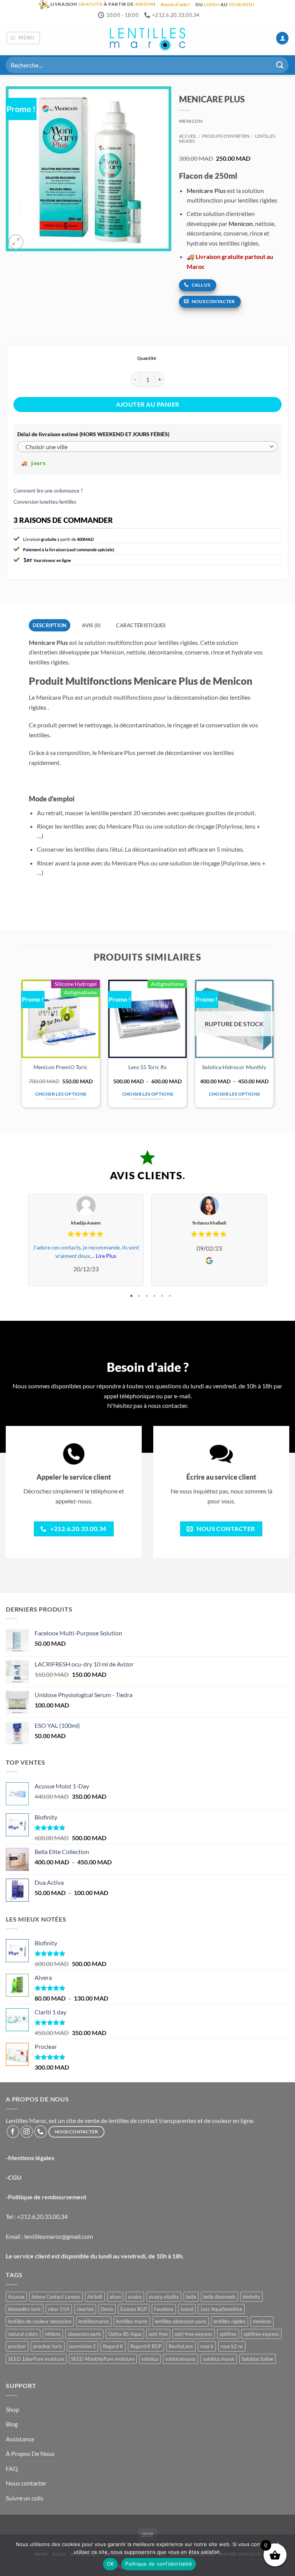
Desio (107, 2309)
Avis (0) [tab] (91, 625)
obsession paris (84, 2334)
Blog (12, 2424)
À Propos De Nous (30, 2453)
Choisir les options (61, 1094)
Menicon (191, 121)
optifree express (261, 2334)
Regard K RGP (146, 2346)
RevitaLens (181, 2346)
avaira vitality (164, 2297)
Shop (12, 2409)
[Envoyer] (280, 65)
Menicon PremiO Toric (60, 1067)
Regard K (113, 2346)
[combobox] (147, 447)
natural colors (23, 2334)
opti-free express (194, 2334)
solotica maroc (219, 2359)
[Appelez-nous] (41, 2132)
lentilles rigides (230, 2321)
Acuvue (16, 2297)
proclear (17, 2346)
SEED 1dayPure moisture (36, 2359)
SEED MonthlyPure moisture (103, 2359)
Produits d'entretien (226, 136)
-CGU (14, 2177)
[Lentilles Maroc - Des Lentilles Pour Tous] (147, 38)
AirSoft (95, 2297)
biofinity (252, 2297)
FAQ (12, 2468)
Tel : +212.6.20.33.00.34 (37, 2216)
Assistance (20, 2439)
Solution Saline (258, 2359)
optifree (228, 2334)
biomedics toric (25, 2309)
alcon (115, 2297)
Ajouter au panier (148, 404)
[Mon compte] (282, 38)
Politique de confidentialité (159, 2564)
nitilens (53, 2334)
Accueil (188, 136)
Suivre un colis (25, 2498)
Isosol (187, 2309)
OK (110, 2564)
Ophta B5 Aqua (125, 2334)
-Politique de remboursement (46, 2197)
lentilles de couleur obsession (40, 2321)
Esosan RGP (134, 2309)
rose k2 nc (232, 2346)
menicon (262, 2321)
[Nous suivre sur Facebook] (13, 2132)
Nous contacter (26, 2483)
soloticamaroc (181, 2359)
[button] (23, 38)
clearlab (85, 2309)
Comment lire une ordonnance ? (48, 491)
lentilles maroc (132, 2321)
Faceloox (164, 2309)
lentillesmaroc (94, 2321)
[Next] (273, 1047)
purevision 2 (83, 2346)
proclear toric (48, 2346)
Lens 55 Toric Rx (147, 1067)
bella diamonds (220, 2297)
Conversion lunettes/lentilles (45, 502)
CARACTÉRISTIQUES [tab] (141, 625)
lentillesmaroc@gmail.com (59, 2236)
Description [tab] (50, 625)
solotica (150, 2359)
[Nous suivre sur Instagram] (27, 2132)
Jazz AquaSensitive (221, 2309)
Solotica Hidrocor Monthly (234, 1067)
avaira (135, 2297)
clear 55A (59, 2309)
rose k (207, 2346)
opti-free (158, 2334)
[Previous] (22, 1047)
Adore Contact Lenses (56, 2297)
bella (191, 2297)
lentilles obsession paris (181, 2321)
